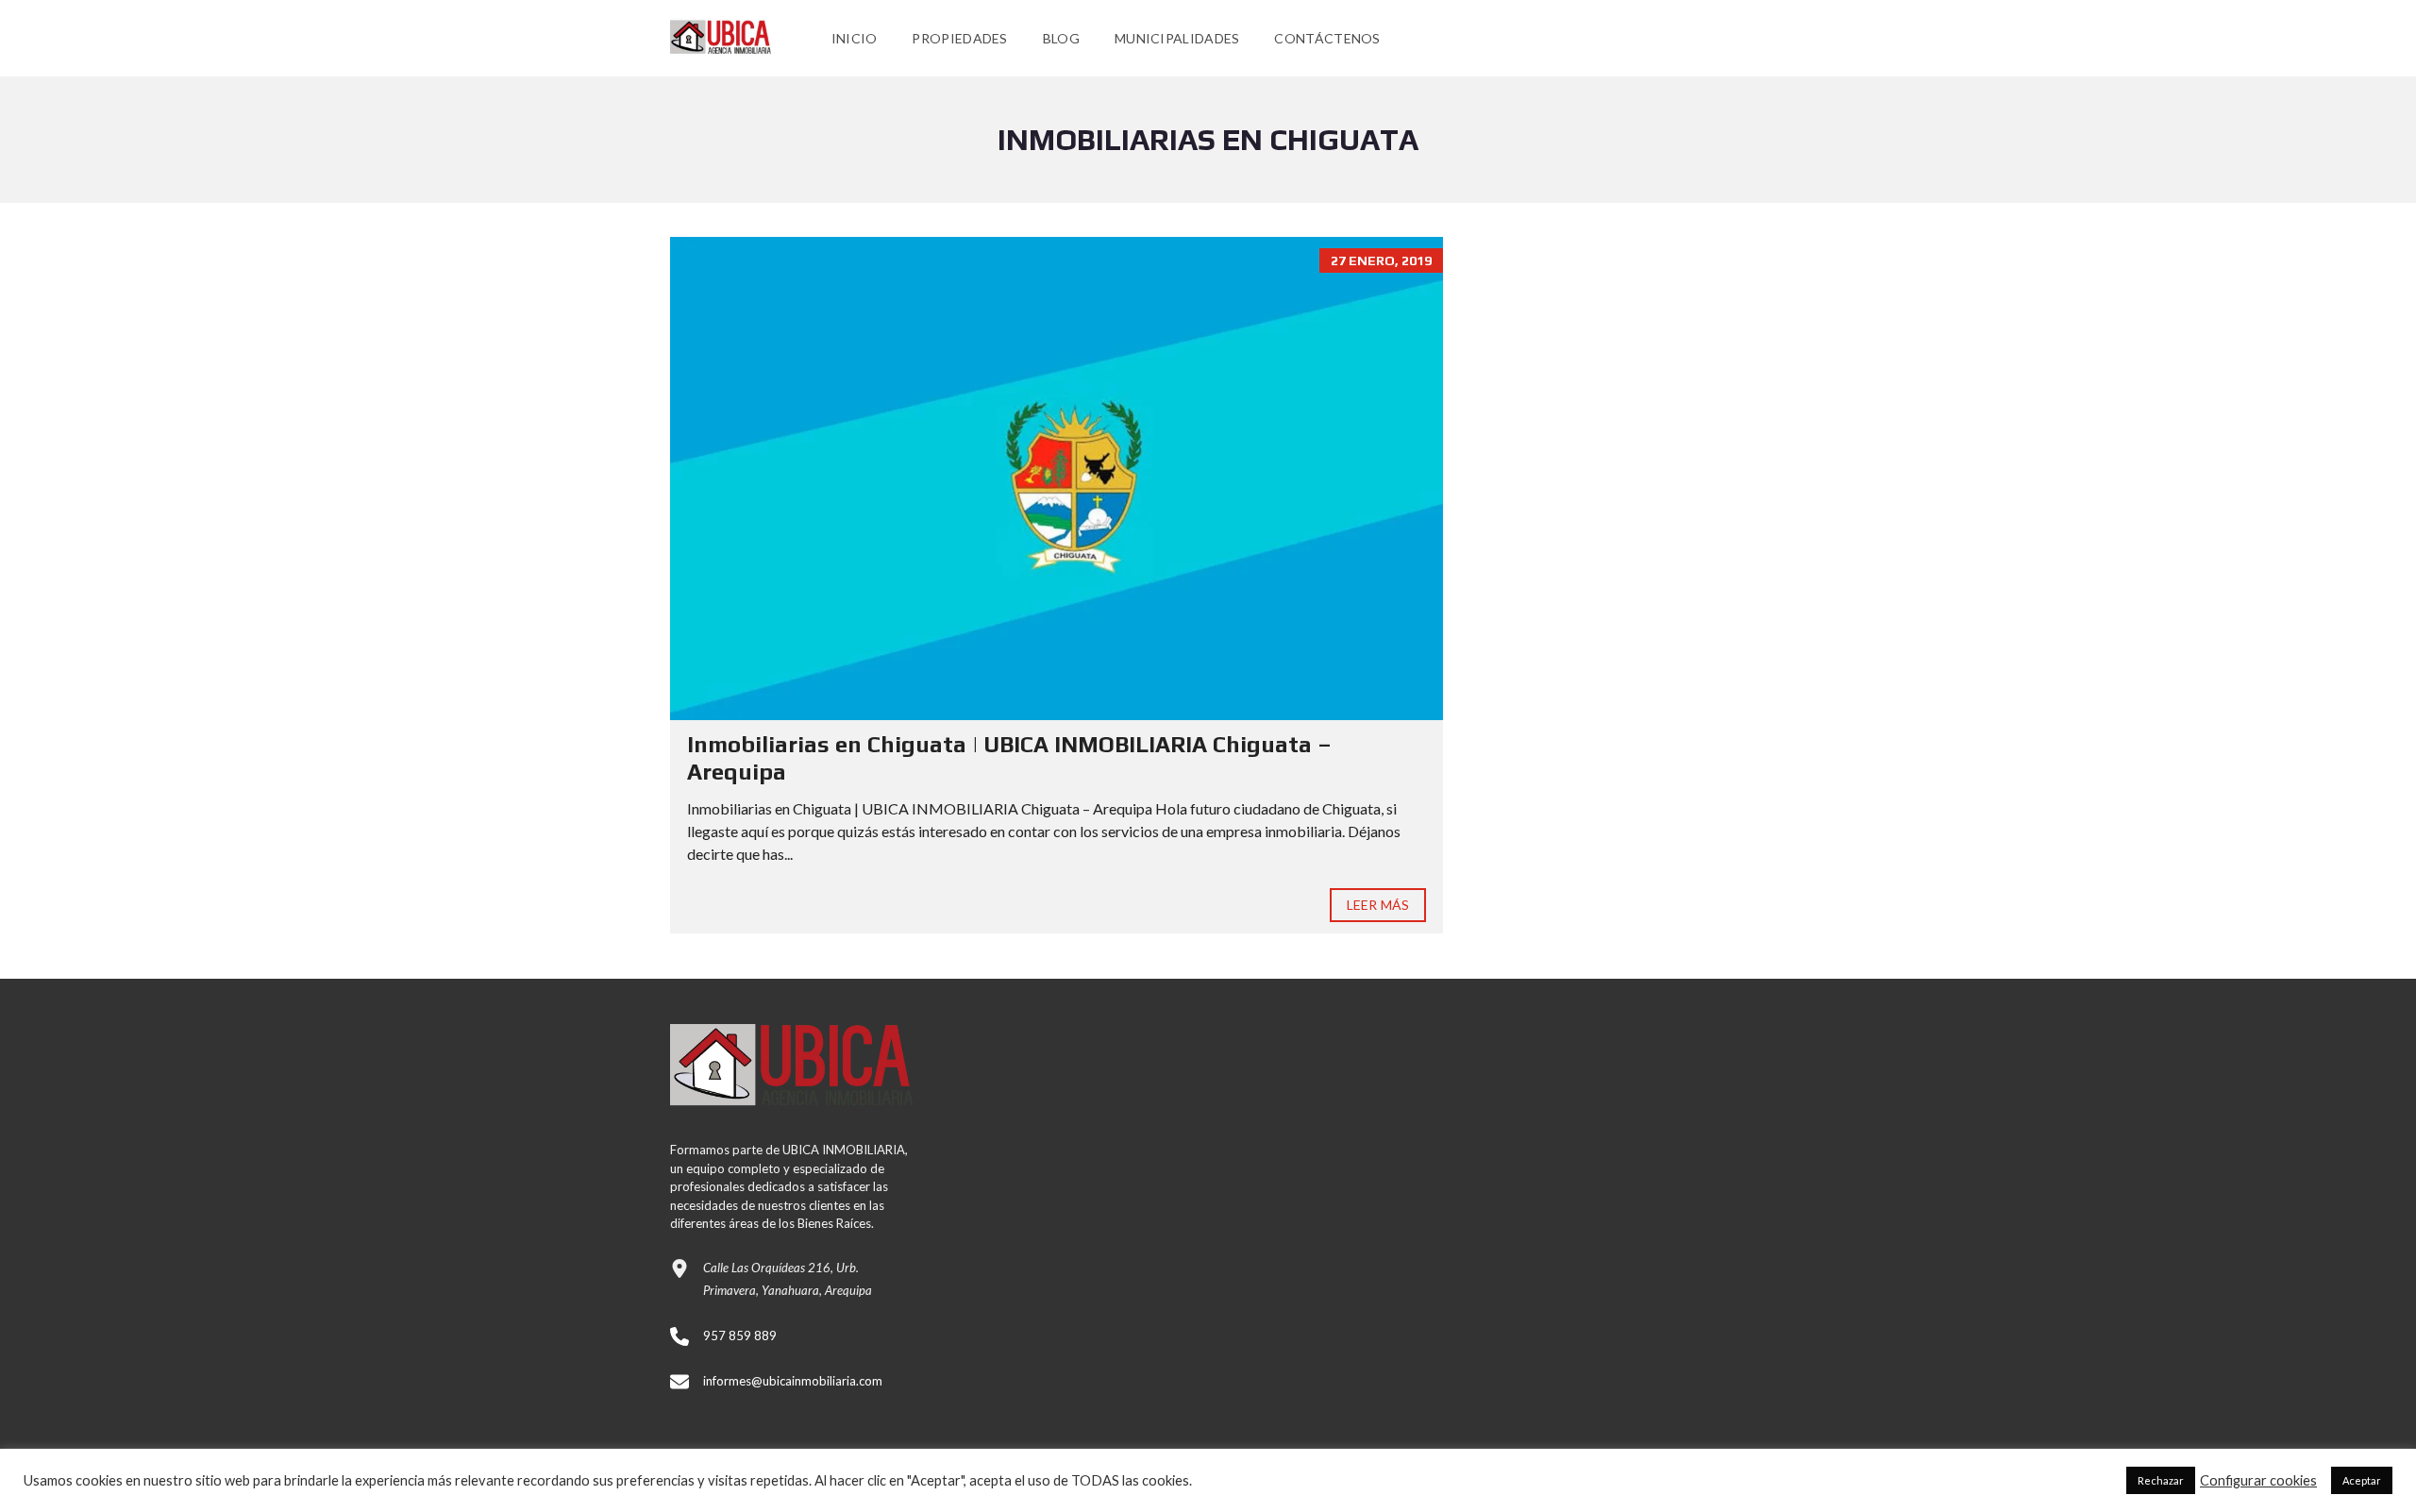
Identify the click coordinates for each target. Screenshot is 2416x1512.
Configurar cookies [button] (2258, 1480)
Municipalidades (1177, 38)
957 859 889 (740, 1336)
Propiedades (959, 38)
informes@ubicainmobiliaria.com (793, 1381)
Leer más (1378, 905)
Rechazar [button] (2161, 1480)
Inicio (855, 38)
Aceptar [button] (2362, 1480)
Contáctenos (1327, 38)
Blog (1061, 38)
